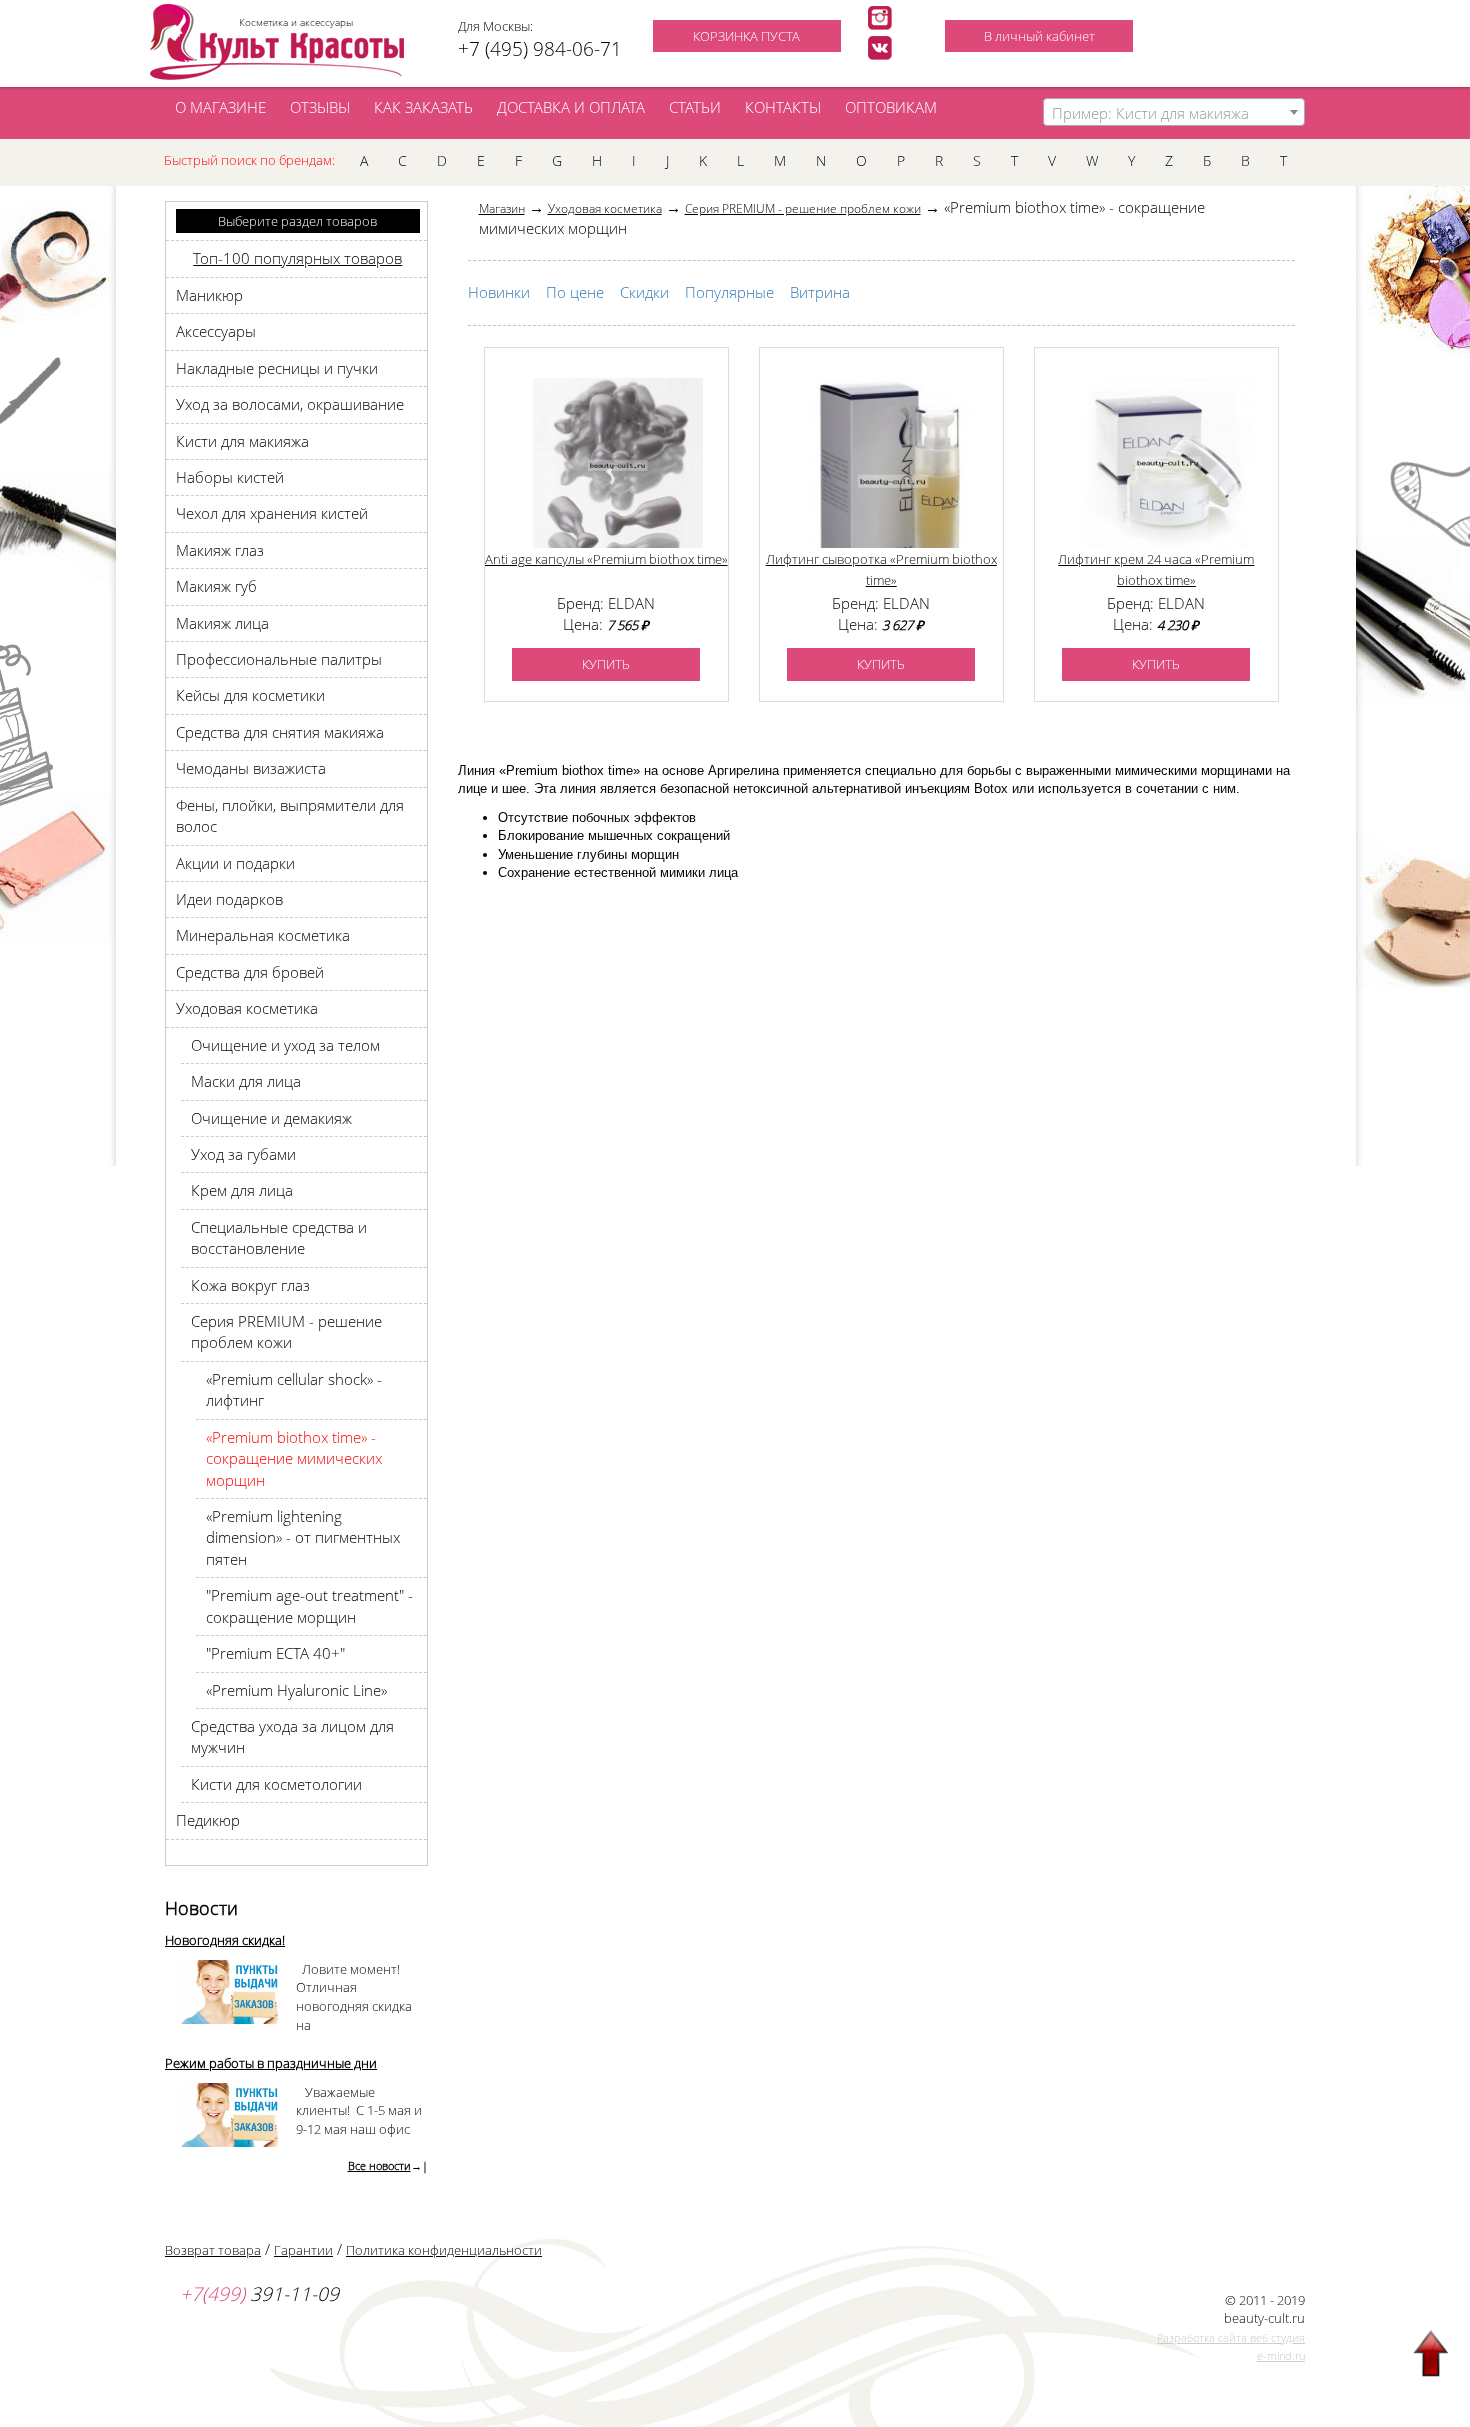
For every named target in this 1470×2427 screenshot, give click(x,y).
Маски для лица (246, 1081)
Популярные (729, 292)
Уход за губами (243, 1154)
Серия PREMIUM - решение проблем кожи (286, 1331)
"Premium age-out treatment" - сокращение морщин (309, 1605)
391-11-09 (259, 2294)
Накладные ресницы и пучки (277, 368)
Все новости (379, 2165)
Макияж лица (222, 623)
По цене (575, 292)
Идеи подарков (229, 899)
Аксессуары (216, 331)
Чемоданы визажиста (251, 768)
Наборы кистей (230, 477)
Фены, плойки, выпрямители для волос (290, 815)
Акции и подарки (235, 863)
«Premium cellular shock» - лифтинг (294, 1389)
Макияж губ (216, 586)
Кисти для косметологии (276, 1784)
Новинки (499, 292)
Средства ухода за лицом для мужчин (292, 1736)
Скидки (644, 292)
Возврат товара (213, 2250)
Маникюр (209, 295)
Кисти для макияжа (242, 441)
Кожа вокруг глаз (250, 1285)
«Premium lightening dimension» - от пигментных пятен (303, 1537)
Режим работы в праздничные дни (271, 2063)
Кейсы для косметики (250, 695)
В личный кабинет (1039, 36)
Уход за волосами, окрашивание (290, 404)
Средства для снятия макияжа (280, 732)
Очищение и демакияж (271, 1118)
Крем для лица (242, 1190)
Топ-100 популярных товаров (297, 258)
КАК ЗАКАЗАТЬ (423, 107)
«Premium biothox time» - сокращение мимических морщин (294, 1458)
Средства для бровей (250, 972)
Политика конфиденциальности (444, 2250)
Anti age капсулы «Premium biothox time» (606, 559)
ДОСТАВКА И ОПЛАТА (571, 107)
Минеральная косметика (263, 935)
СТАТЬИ (695, 107)
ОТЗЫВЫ (320, 107)
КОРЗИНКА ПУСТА (746, 36)
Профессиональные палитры (279, 659)
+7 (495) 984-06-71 (540, 49)
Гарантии (303, 2250)
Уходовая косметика (247, 1008)
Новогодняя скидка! (225, 1940)
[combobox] (1174, 112)
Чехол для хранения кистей (272, 513)
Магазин (502, 208)
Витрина (820, 292)
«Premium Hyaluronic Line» (296, 1690)
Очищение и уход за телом (285, 1045)
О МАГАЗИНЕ (220, 107)
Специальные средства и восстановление (279, 1237)
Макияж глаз (220, 550)
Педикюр (208, 1820)
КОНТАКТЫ (783, 107)
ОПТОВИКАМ (891, 107)
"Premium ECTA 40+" (275, 1653)
